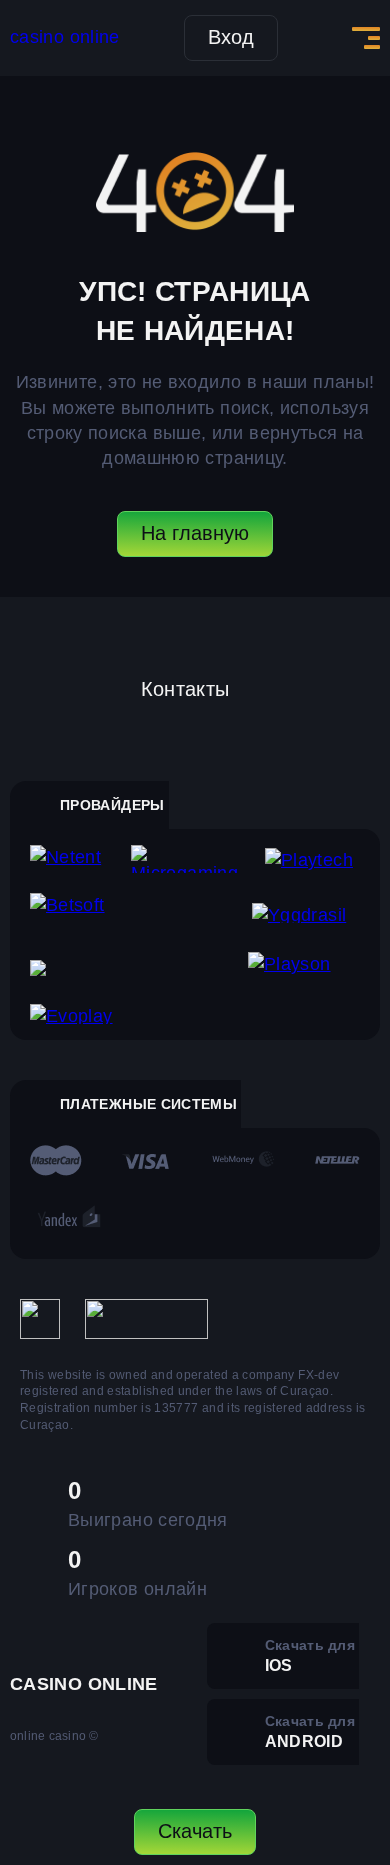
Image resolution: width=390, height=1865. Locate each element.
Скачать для (310, 1655)
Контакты (185, 689)
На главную (195, 533)
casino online (65, 37)
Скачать (195, 1831)
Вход (231, 37)
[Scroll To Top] (356, 1741)
